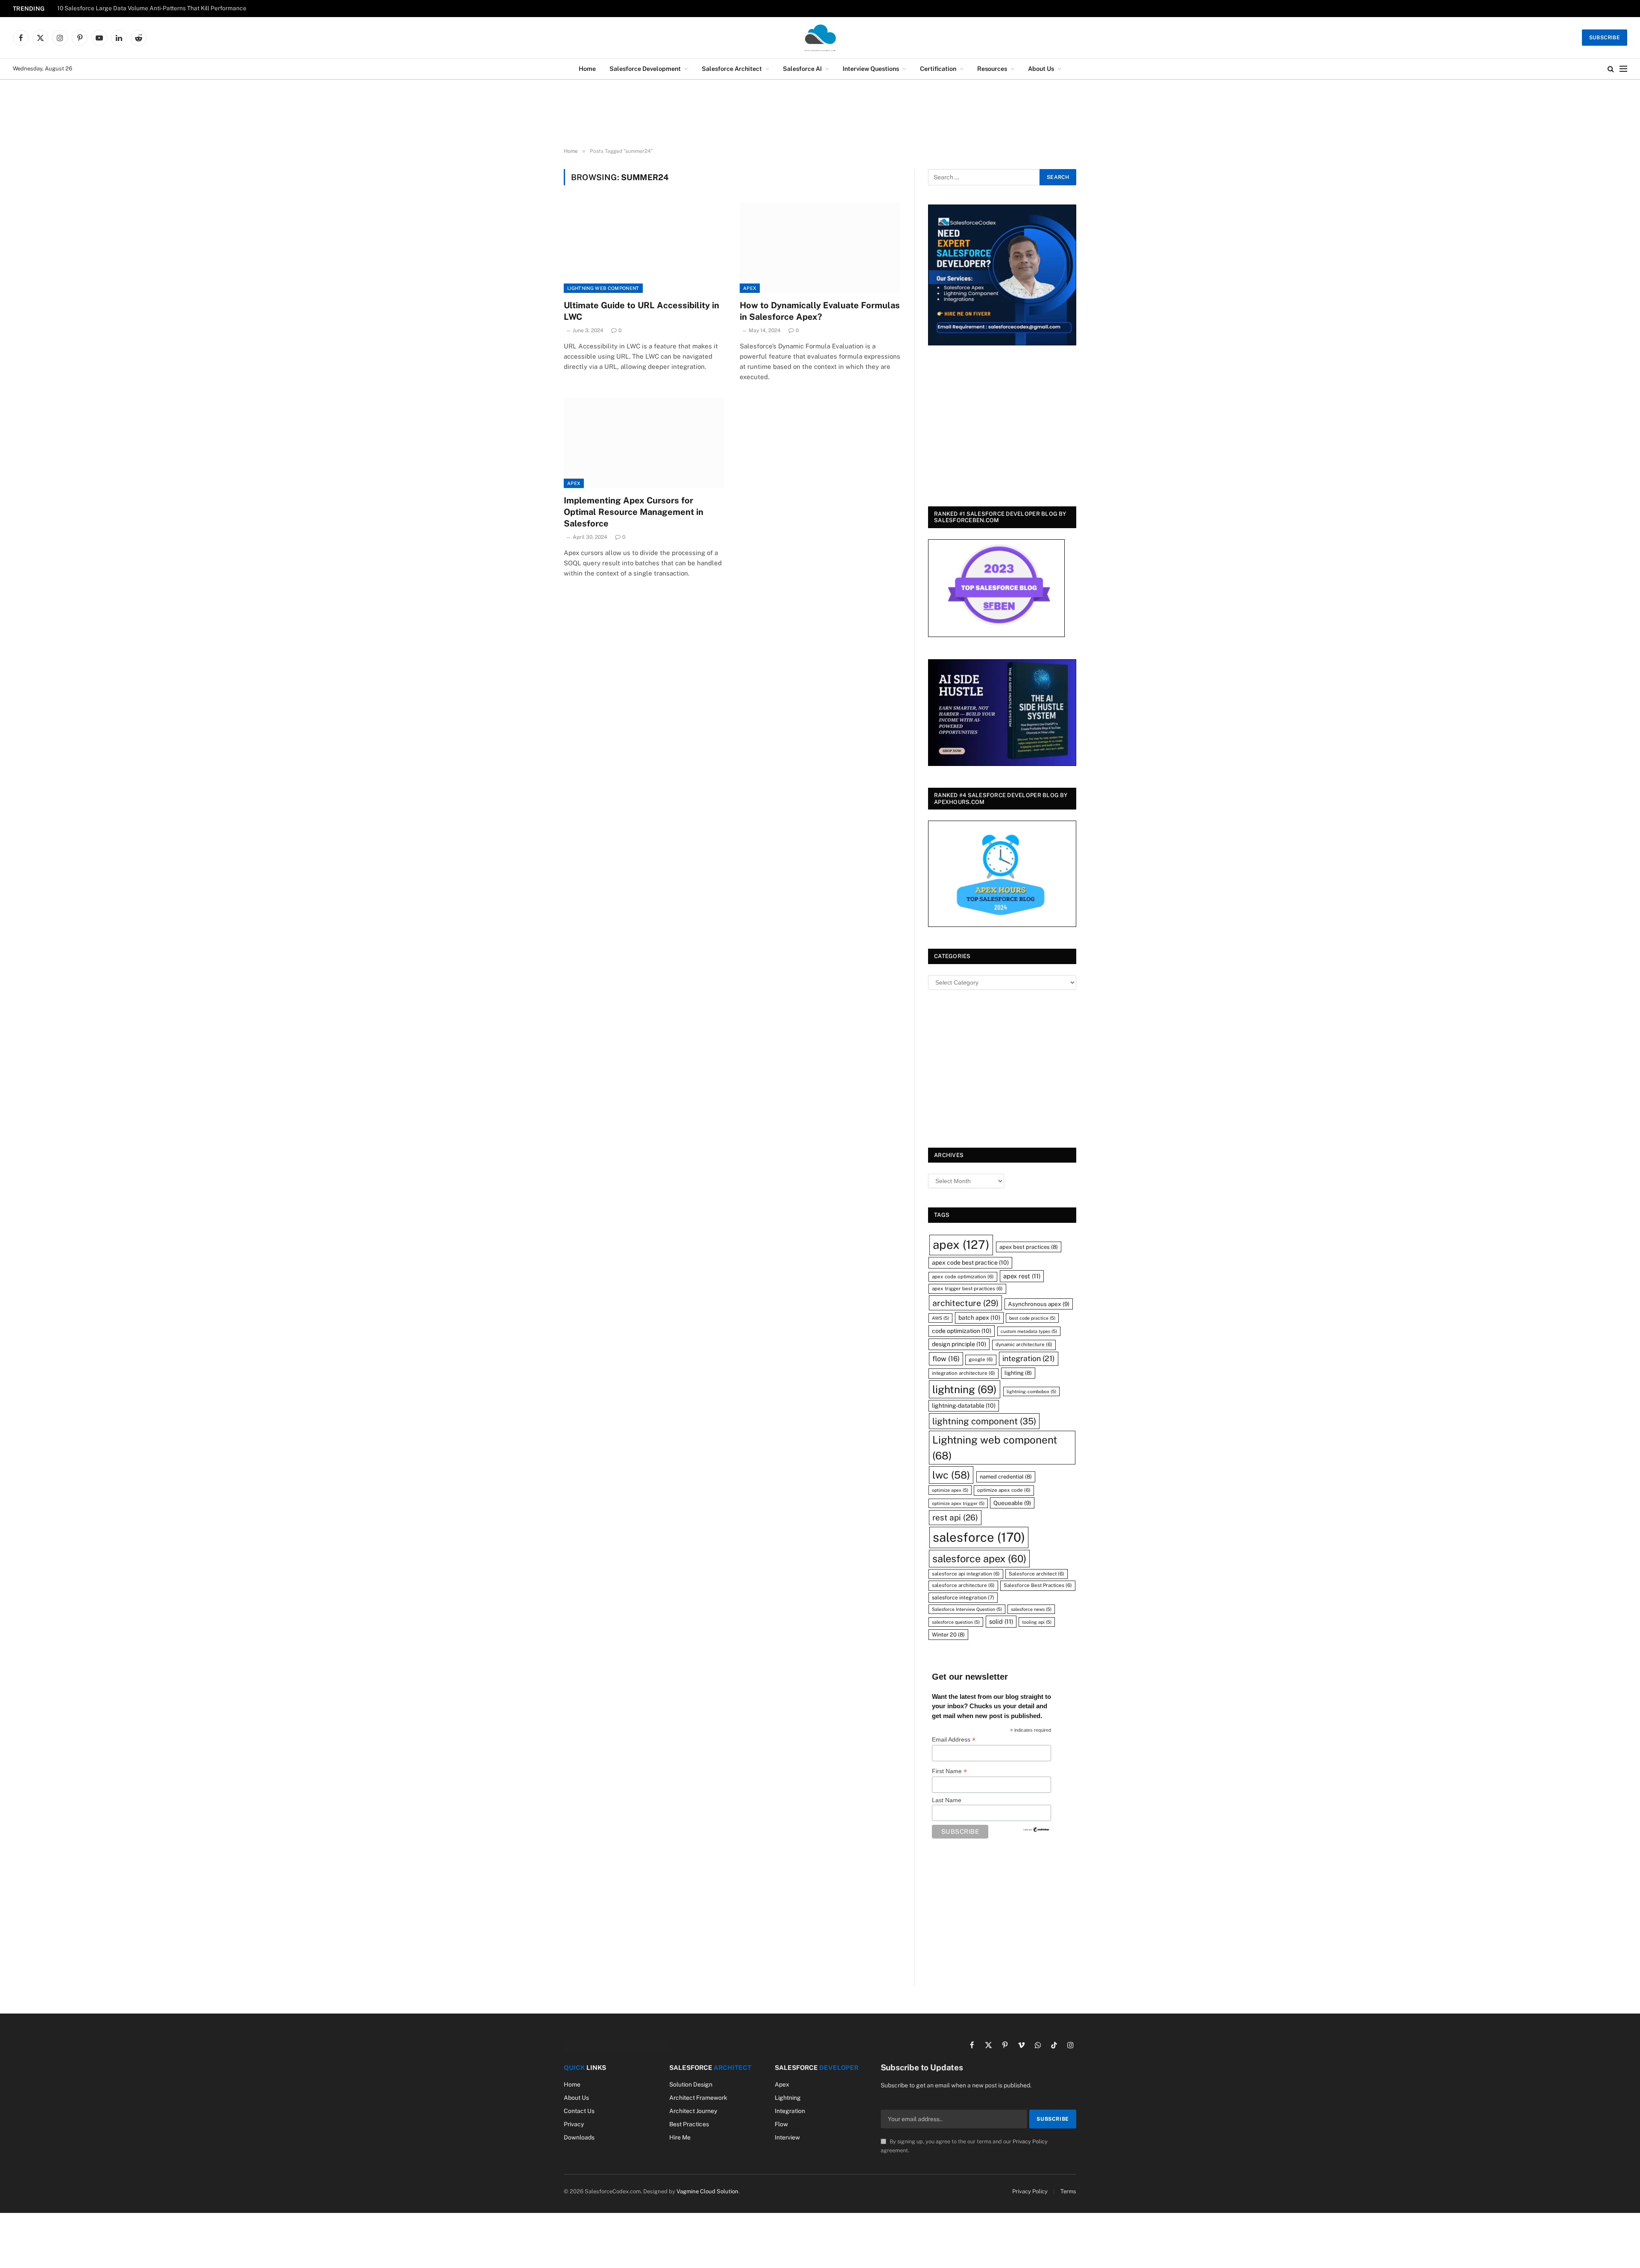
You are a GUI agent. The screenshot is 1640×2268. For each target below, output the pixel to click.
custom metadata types (1029, 1331)
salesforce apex (979, 1559)
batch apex (979, 1318)
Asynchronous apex (1039, 1304)
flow (946, 1359)
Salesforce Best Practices (1038, 1585)
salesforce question (956, 1622)
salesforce (979, 1537)
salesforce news (1031, 1609)
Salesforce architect (1037, 1574)
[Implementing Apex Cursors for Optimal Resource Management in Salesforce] (644, 443)
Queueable (1012, 1503)
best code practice (1032, 1318)
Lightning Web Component (603, 288)
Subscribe (1605, 38)
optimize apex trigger (958, 1503)
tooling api (1037, 1622)
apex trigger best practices (967, 1289)
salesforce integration (963, 1597)
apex (961, 1245)
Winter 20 (948, 1635)
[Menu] (1623, 69)
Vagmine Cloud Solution (707, 2191)
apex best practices (1029, 1247)
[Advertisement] (820, 114)
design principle (959, 1344)
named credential (1006, 1477)
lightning (965, 1389)
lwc (951, 1475)
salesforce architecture (963, 1585)
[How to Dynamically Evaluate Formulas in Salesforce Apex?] (820, 248)
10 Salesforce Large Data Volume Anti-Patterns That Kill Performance (152, 8)
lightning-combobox (1031, 1391)
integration (1029, 1358)
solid (1001, 1621)
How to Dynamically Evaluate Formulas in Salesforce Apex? (820, 311)
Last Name (947, 1800)
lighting (1018, 1373)
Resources (992, 69)
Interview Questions (871, 69)
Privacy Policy (1030, 2141)
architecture (965, 1303)
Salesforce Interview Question (967, 1609)
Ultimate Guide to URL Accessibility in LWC (641, 311)
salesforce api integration (966, 1574)
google (981, 1359)
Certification (938, 69)
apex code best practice (970, 1263)
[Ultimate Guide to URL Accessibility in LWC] (644, 248)
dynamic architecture (1024, 1344)
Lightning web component (995, 1447)
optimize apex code (1004, 1490)
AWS (940, 1318)
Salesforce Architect (732, 69)
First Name (949, 1771)
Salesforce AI (802, 69)
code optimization (962, 1331)
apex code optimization (963, 1277)
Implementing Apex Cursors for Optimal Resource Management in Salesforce (634, 512)
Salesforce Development (645, 69)
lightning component (984, 1421)
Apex (750, 288)
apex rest (1022, 1276)
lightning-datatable (964, 1406)
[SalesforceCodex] (820, 38)
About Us (1041, 69)
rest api (955, 1517)
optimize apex (950, 1490)
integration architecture (963, 1373)
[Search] (1611, 69)
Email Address (954, 1740)
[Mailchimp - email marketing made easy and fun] (1037, 1829)
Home (587, 69)
